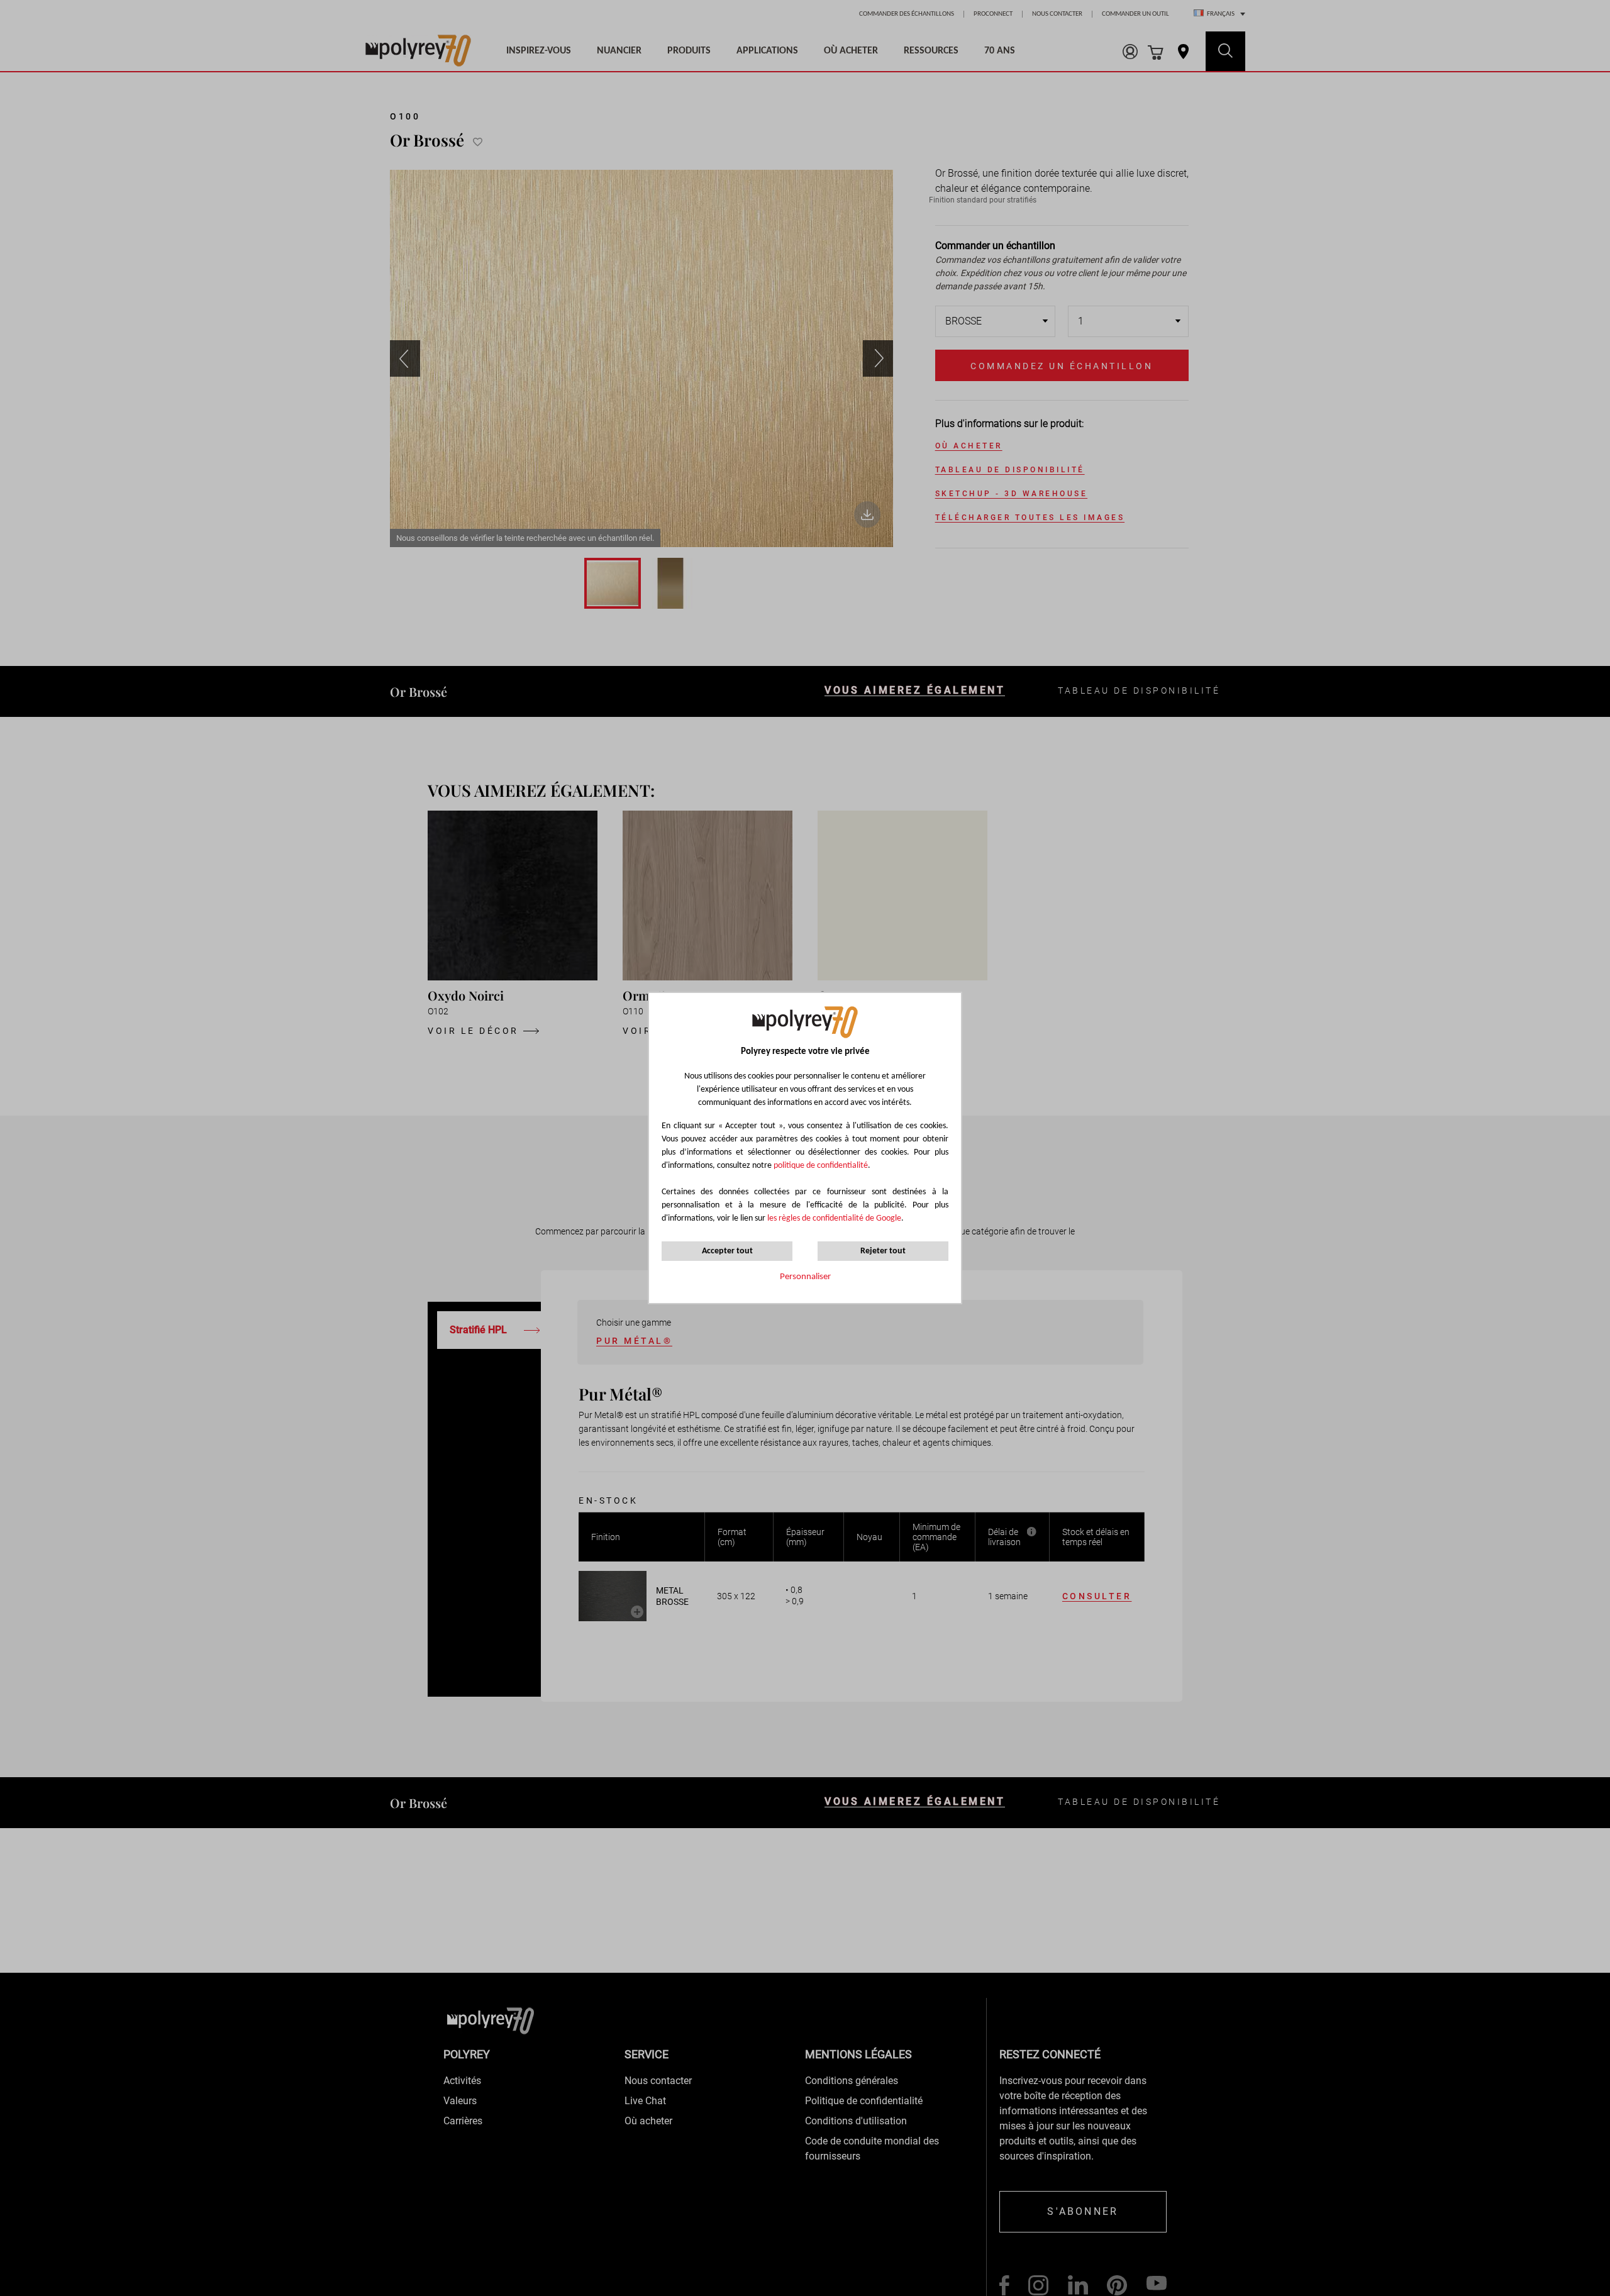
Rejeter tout (883, 1251)
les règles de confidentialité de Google (833, 1218)
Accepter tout (727, 1251)
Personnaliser (805, 1277)
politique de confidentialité (821, 1166)
